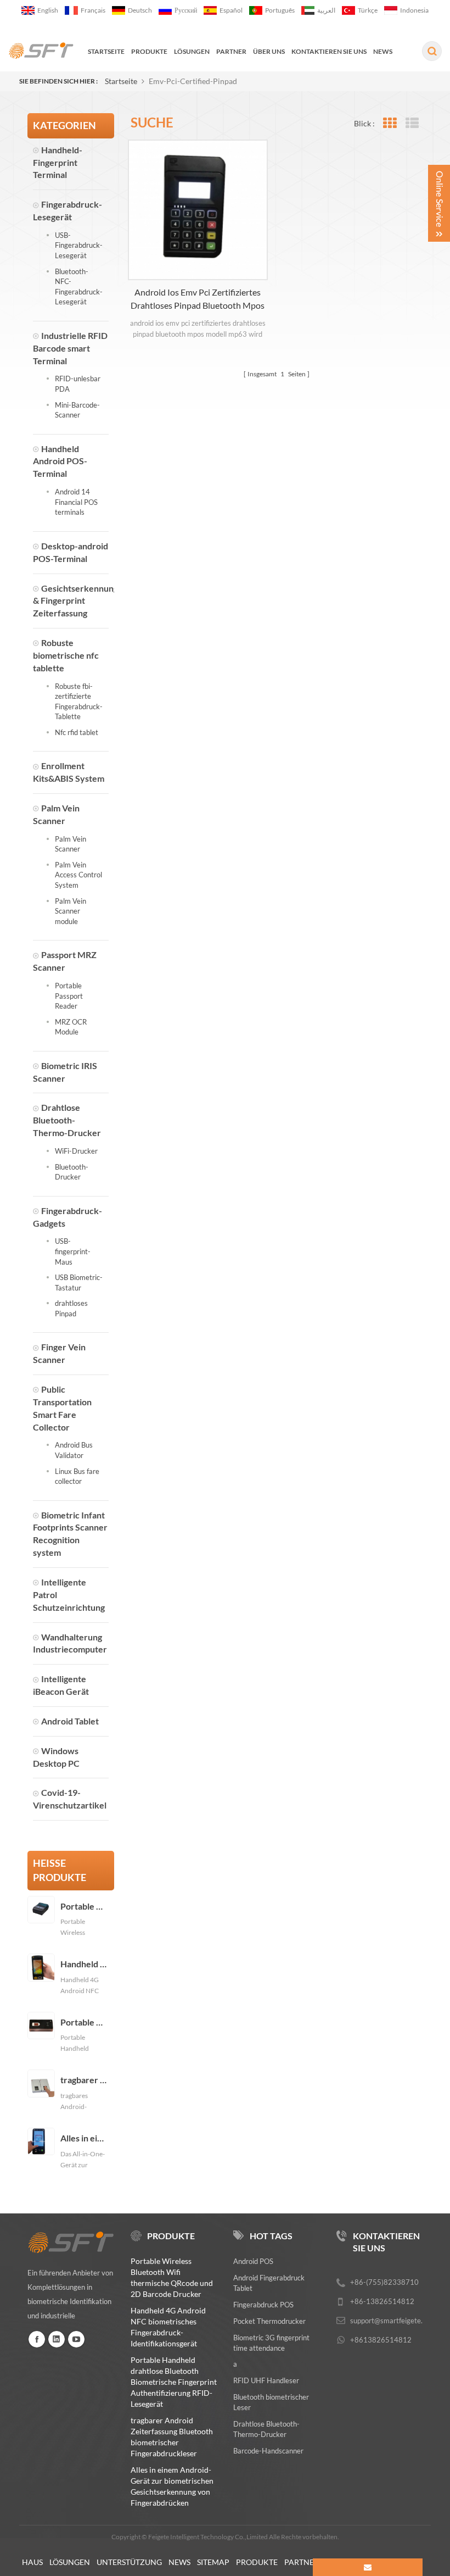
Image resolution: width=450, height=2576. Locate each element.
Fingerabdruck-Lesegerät (67, 210)
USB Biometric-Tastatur (79, 1283)
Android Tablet (70, 1721)
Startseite (106, 51)
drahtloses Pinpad (71, 1308)
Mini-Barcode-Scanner (77, 410)
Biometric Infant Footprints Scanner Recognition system (70, 1534)
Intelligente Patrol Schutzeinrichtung (69, 1595)
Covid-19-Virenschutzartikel (70, 1799)
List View (412, 123)
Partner (302, 2562)
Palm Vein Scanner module (71, 911)
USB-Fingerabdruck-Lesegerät (79, 245)
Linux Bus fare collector (77, 1476)
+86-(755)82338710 (384, 2282)
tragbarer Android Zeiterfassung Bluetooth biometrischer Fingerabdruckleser (84, 2080)
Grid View (389, 123)
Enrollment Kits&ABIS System (69, 772)
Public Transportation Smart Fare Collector (62, 1408)
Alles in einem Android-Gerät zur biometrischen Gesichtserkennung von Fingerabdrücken (84, 2138)
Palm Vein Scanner (56, 814)
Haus (32, 2562)
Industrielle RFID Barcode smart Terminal (70, 348)
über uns (269, 51)
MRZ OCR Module (71, 1027)
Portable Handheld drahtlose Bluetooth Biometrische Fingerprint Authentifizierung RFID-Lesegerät (84, 2022)
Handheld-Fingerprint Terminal (58, 162)
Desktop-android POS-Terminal (71, 552)
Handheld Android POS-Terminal (60, 461)
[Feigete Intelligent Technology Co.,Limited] (41, 51)
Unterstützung (129, 2562)
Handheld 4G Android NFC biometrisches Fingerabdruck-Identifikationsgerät (84, 1964)
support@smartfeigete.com (393, 2321)
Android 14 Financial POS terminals (76, 502)
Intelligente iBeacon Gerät (61, 1685)
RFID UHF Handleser (266, 2380)
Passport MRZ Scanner (65, 961)
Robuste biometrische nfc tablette (66, 655)
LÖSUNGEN (192, 51)
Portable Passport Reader (69, 996)
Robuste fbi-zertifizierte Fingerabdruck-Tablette (79, 702)
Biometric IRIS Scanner (65, 1072)
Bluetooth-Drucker (72, 1172)
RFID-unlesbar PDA (78, 384)
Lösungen (70, 2562)
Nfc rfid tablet (77, 732)
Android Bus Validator (74, 1450)
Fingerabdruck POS (263, 2305)
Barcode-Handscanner (268, 2451)
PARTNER (231, 51)
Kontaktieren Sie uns (329, 51)
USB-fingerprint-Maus (73, 1251)
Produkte (149, 51)
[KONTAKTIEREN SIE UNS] (368, 2567)
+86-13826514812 (382, 2301)
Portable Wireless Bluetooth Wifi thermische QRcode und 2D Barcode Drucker (84, 1906)
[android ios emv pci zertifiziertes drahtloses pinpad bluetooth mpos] (198, 210)
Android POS (253, 2261)
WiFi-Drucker (76, 1151)
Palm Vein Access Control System (78, 875)
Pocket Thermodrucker (269, 2321)
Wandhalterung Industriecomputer (70, 1643)
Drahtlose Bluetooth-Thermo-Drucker (67, 1120)
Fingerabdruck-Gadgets (67, 1217)
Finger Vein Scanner (59, 1353)
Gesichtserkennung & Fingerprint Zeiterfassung (71, 601)
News (383, 51)
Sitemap (213, 2562)
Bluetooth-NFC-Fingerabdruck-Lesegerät (79, 287)
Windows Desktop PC (56, 1757)
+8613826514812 (381, 2340)
